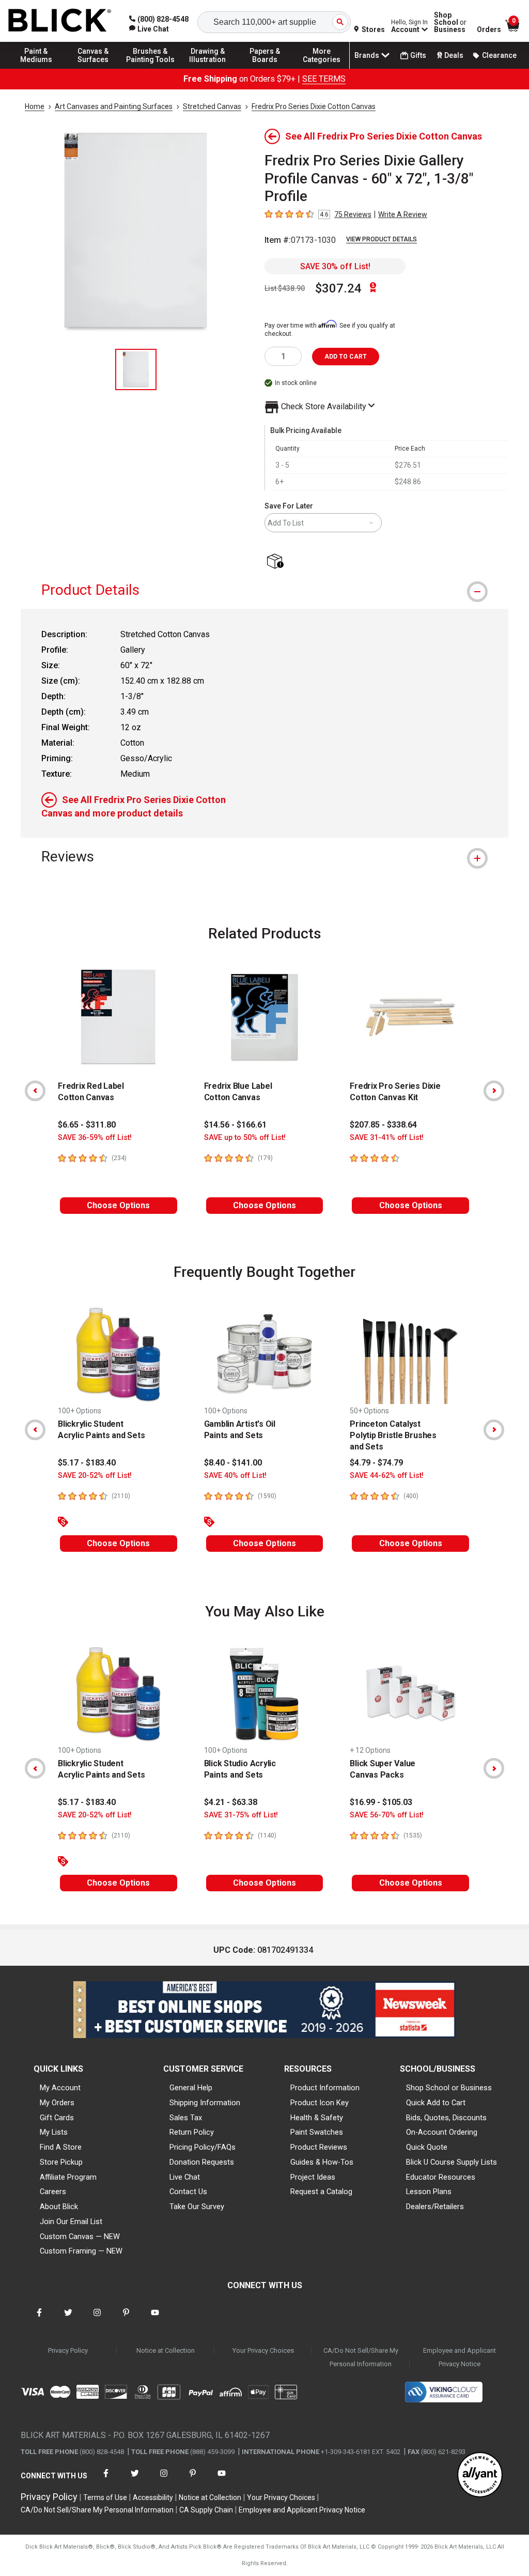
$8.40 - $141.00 (233, 1463)
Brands (367, 55)
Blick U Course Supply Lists (452, 2162)
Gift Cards (57, 2118)
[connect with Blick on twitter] (68, 2319)
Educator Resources (441, 2177)
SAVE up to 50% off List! (245, 1138)
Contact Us (188, 2192)
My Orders (57, 2103)
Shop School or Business (449, 2088)
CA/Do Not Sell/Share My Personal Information (361, 2357)
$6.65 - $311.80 (87, 1125)
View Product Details (382, 239)
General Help (191, 2088)
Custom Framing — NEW (81, 2251)
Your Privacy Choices (263, 2350)
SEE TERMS (324, 79)
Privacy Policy (68, 2350)
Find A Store (61, 2147)
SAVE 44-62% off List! (387, 1476)
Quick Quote (427, 2147)
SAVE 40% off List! (235, 1476)
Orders (489, 29)
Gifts (418, 55)
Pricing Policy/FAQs (203, 2147)
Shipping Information (205, 2103)
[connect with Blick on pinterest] (126, 2319)
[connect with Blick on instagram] (97, 2319)
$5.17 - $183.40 (87, 1463)
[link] (149, 29)
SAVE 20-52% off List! (95, 1476)
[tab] (264, 590)
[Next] (494, 1091)
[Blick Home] (60, 21)
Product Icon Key (320, 2103)
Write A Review (403, 214)
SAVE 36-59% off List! (95, 1138)
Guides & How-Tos (322, 2162)
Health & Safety (317, 2118)
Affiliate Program (68, 2177)
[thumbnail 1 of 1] (136, 369)
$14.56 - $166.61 (235, 1125)
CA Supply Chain (206, 2510)
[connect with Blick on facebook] (39, 2319)
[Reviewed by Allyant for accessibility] (480, 2475)
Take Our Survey (197, 2207)
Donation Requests (202, 2162)
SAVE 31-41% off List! (387, 1138)
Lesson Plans (429, 2192)
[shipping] (277, 562)
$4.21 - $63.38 (231, 1802)
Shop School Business (450, 22)
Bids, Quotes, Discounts (446, 2118)
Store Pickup (61, 2162)
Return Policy (192, 2132)
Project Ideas (313, 2177)
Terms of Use (105, 2497)
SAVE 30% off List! (335, 266)
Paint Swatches (317, 2132)
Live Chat (185, 2177)
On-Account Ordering (442, 2132)
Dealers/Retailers (435, 2207)
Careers (53, 2192)
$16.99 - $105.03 (381, 1802)
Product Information (325, 2088)
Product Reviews (319, 2147)
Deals (454, 55)
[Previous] (35, 1091)
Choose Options (118, 1205)
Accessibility (153, 2497)
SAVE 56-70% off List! (387, 1815)
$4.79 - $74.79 (376, 1463)
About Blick (59, 2207)
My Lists (54, 2132)
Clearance (499, 55)
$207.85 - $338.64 (383, 1125)
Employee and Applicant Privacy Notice (460, 2357)
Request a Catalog (321, 2192)
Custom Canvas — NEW (80, 2236)
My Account (60, 2088)
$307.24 (338, 288)
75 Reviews (353, 214)
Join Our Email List (71, 2222)
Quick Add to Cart (436, 2103)
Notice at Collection (166, 2350)
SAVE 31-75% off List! (241, 1815)
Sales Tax (186, 2118)
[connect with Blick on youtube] (155, 2319)
